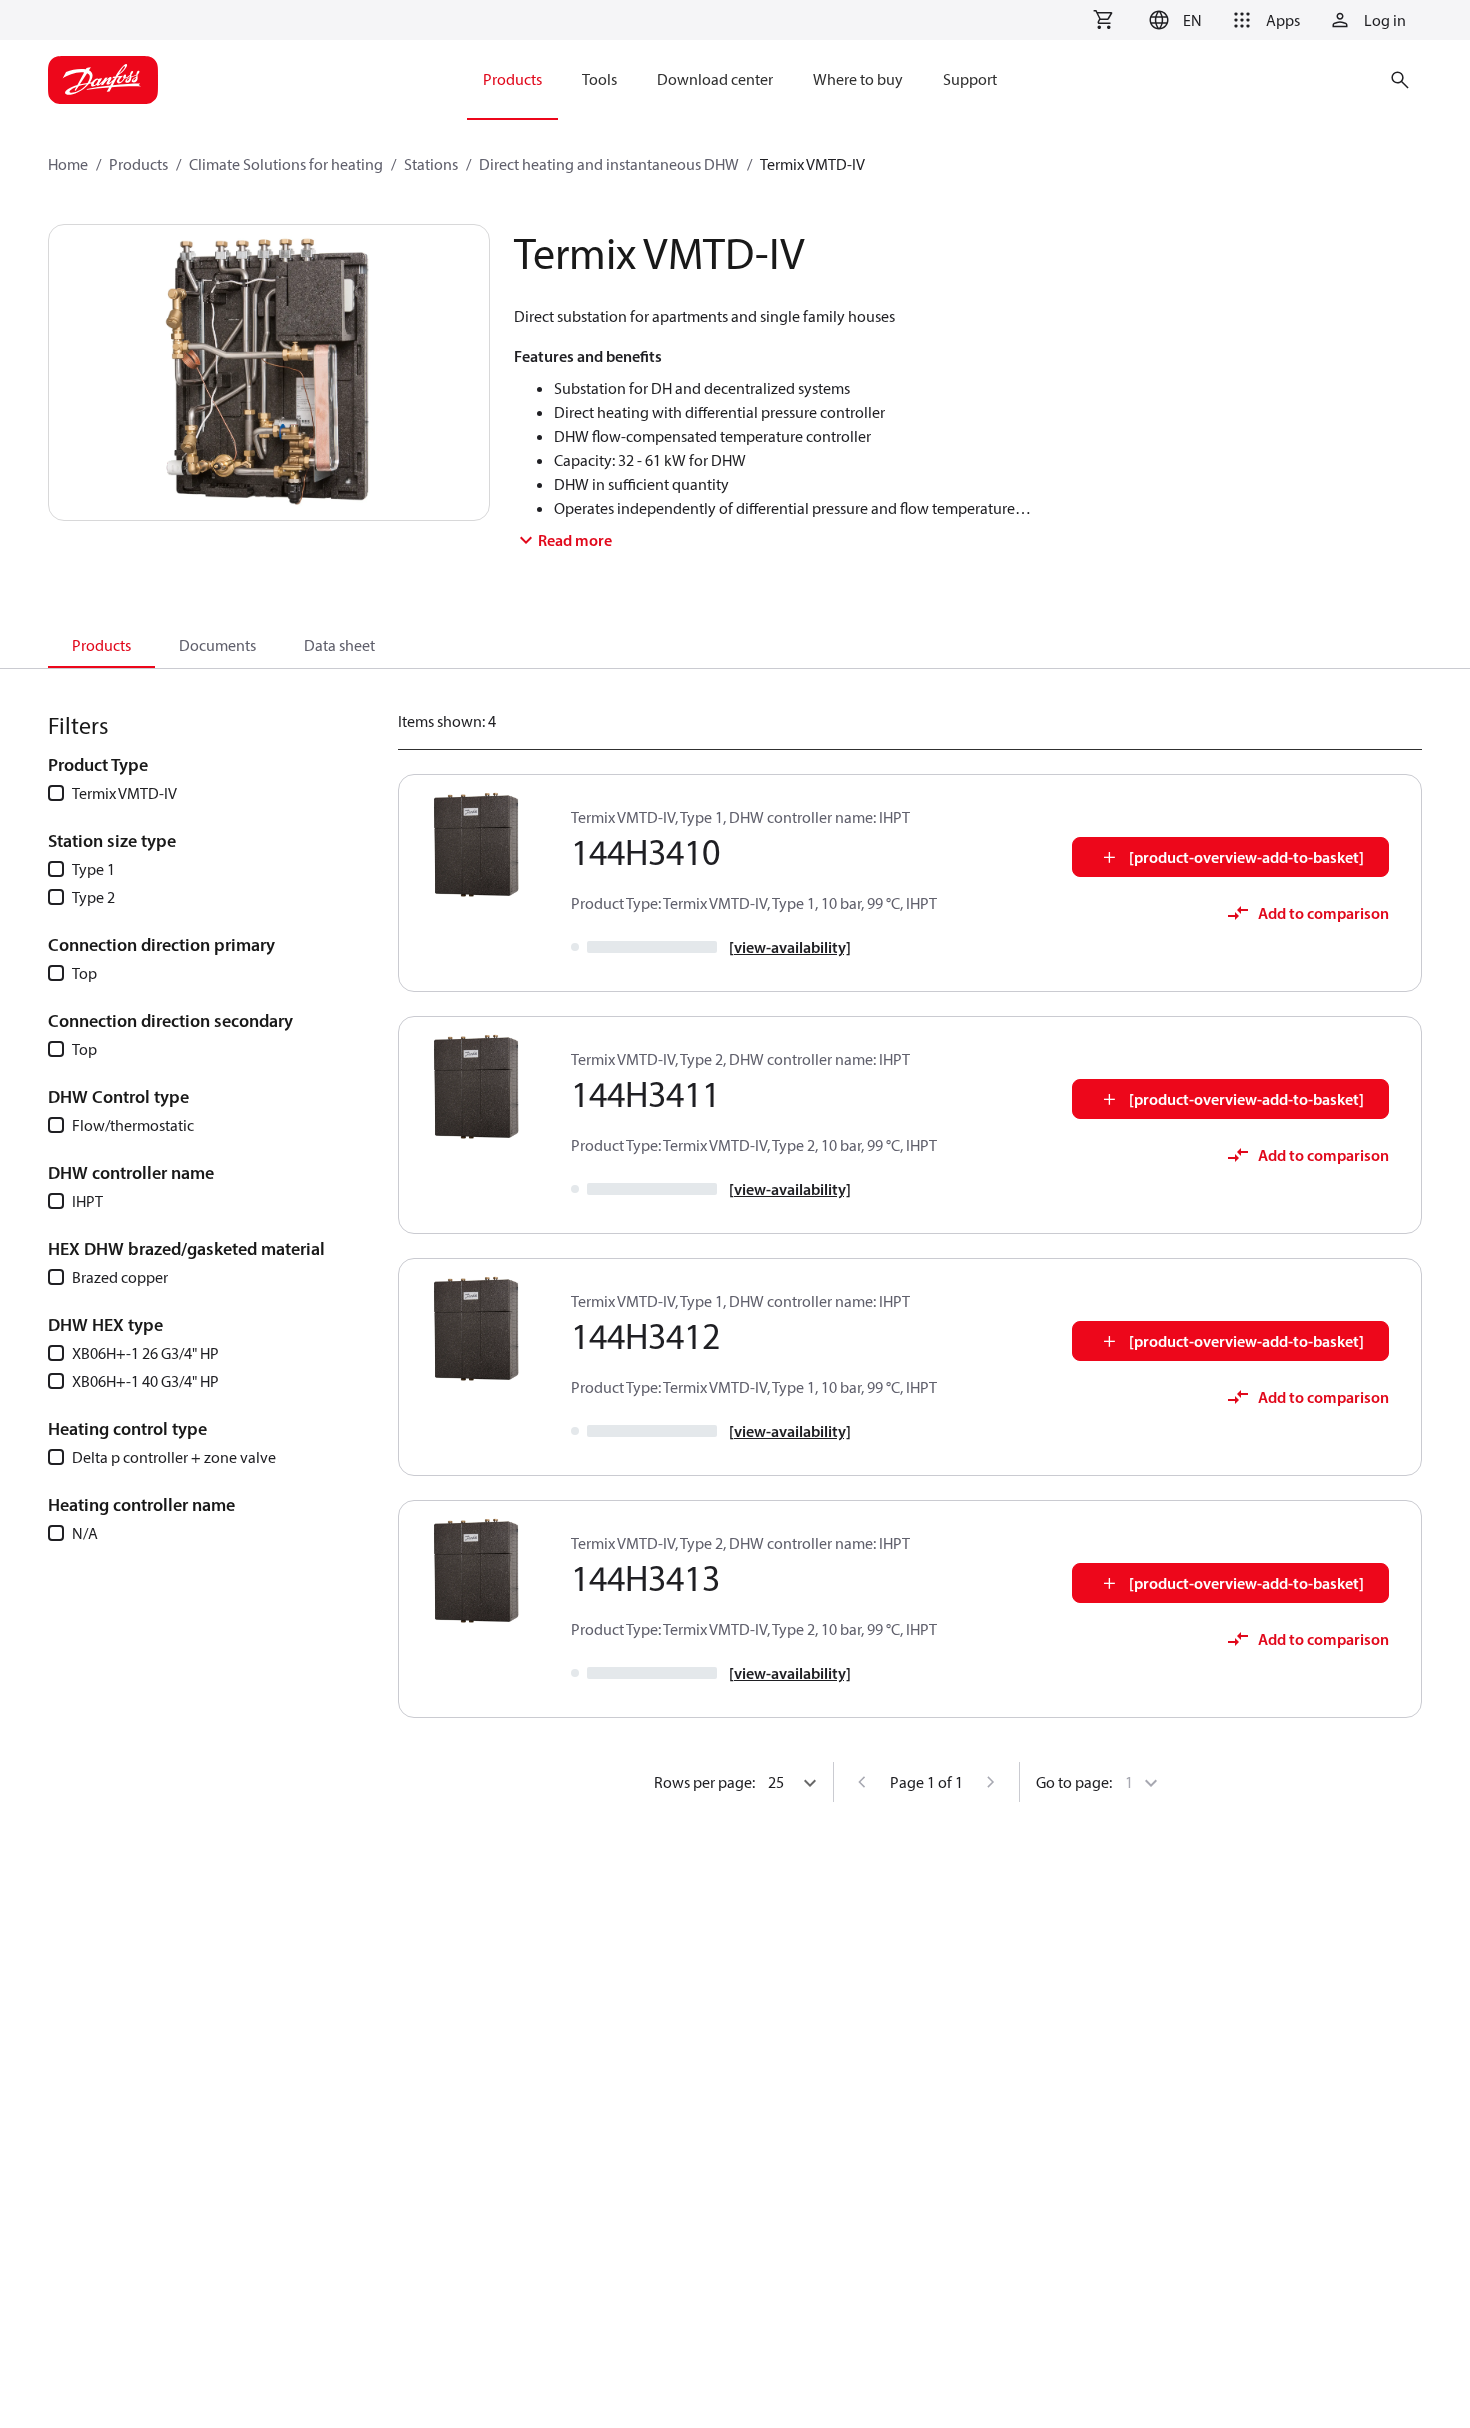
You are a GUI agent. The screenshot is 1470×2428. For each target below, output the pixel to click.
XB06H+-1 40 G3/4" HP (145, 1381)
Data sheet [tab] (339, 645)
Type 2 (93, 897)
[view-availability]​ (790, 947)
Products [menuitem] (512, 79)
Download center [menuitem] (715, 79)
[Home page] (103, 80)
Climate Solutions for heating (286, 164)
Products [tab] (101, 645)
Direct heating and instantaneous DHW (609, 164)
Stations (431, 164)
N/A (85, 1533)
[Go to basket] (1103, 20)
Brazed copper (120, 1277)
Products (138, 164)
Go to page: (1074, 1782)
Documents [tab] (217, 645)
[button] (1172, 20)
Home (68, 164)
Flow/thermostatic (133, 1125)
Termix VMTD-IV (124, 793)
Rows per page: (704, 1782)
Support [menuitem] (970, 79)
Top (84, 973)
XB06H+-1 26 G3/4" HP (145, 1353)
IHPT (87, 1201)
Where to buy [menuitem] (858, 79)
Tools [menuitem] (599, 79)
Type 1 (93, 869)
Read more (575, 540)
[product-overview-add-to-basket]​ (1246, 857)
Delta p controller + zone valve (174, 1457)
